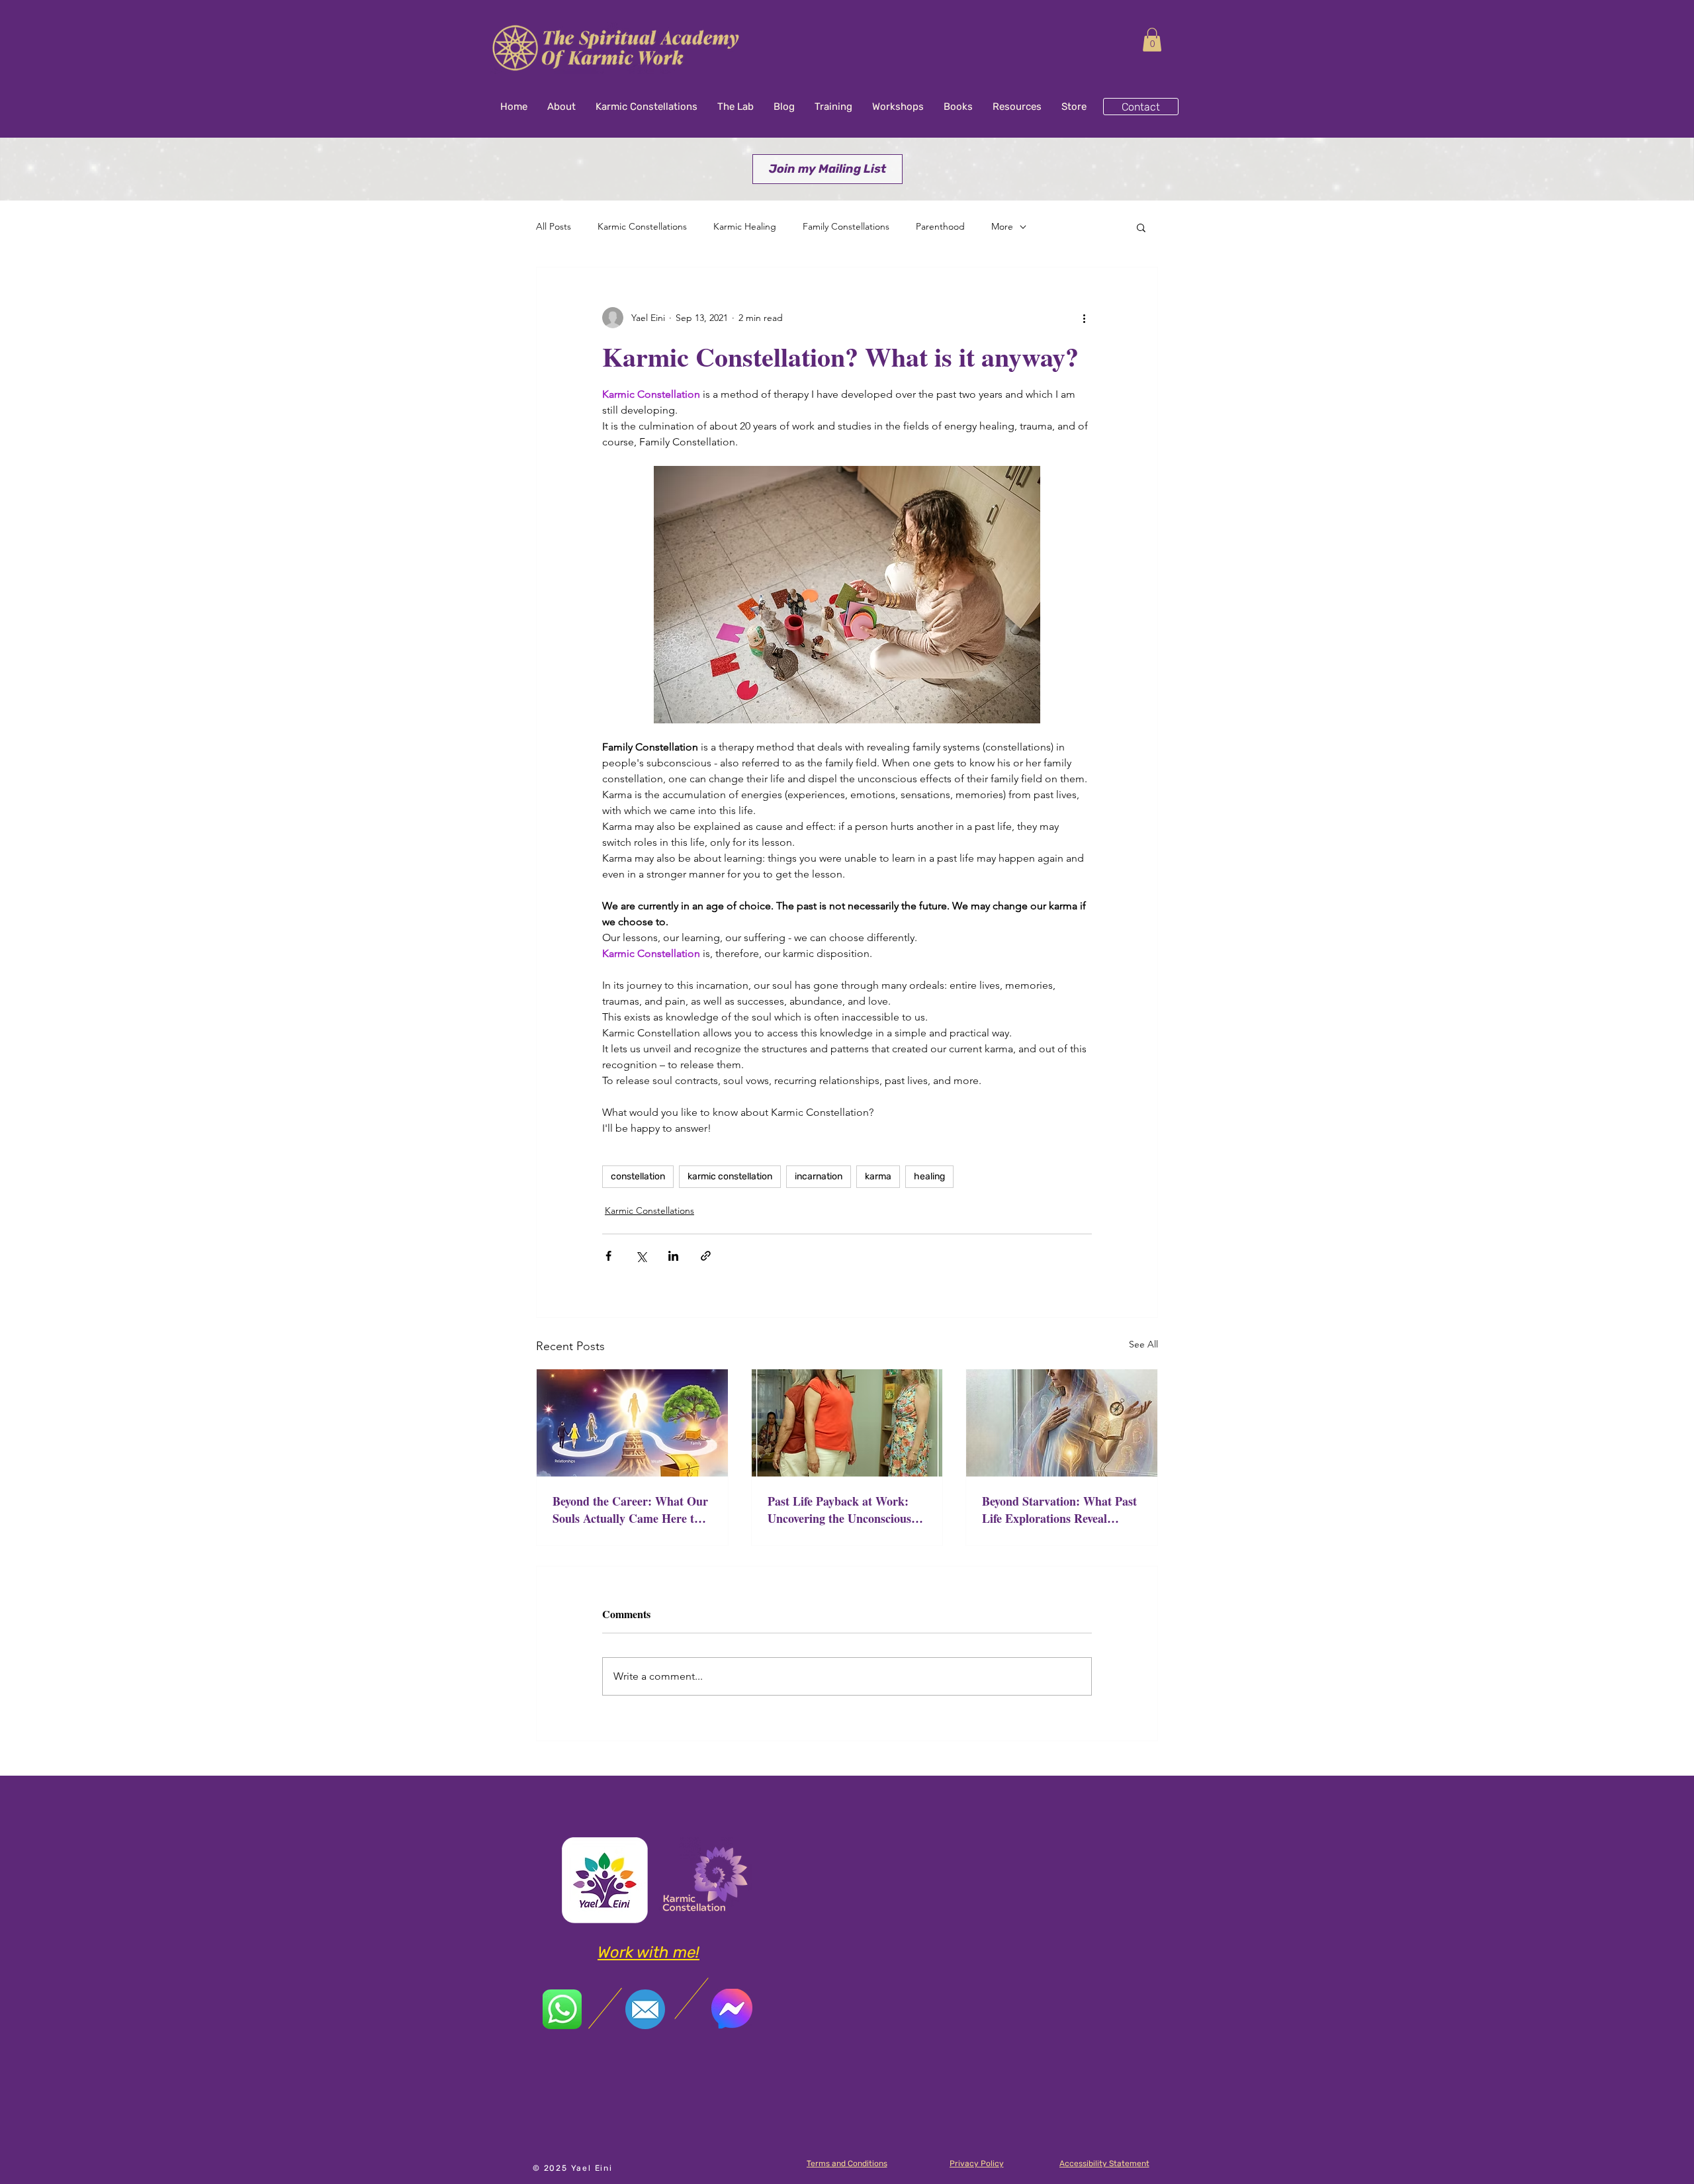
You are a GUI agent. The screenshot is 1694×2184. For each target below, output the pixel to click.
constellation (638, 1176)
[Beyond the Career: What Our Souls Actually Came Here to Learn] (632, 1423)
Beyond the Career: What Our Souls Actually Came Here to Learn (630, 1510)
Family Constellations (846, 226)
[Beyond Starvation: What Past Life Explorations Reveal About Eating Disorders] (1062, 1423)
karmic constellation (730, 1176)
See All (1143, 1344)
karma (878, 1176)
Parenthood (940, 226)
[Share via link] (706, 1256)
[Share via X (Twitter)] (641, 1256)
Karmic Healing (745, 226)
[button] (1152, 40)
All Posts (554, 226)
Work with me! (648, 1952)
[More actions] (1084, 318)
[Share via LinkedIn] (673, 1256)
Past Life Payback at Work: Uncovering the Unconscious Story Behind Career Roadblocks (839, 1510)
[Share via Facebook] (608, 1256)
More (1002, 226)
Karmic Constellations (642, 226)
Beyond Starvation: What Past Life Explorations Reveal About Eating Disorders (1059, 1510)
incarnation (819, 1176)
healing (929, 1176)
